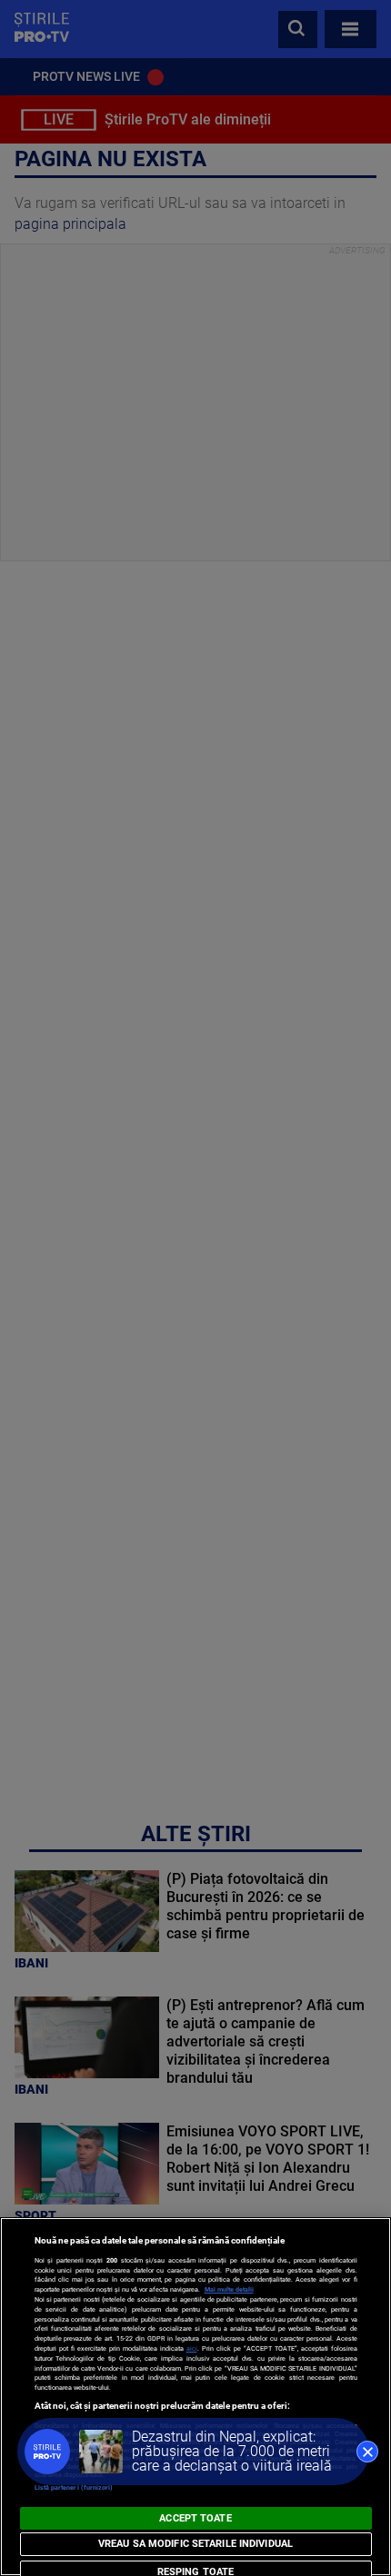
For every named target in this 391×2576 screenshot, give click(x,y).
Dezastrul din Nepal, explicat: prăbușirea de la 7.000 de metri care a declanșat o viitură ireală (232, 2451)
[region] (195, 2397)
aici (192, 2348)
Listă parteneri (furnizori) (74, 2487)
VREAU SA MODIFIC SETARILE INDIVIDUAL (195, 2544)
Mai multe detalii (229, 2289)
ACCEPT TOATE (195, 2518)
